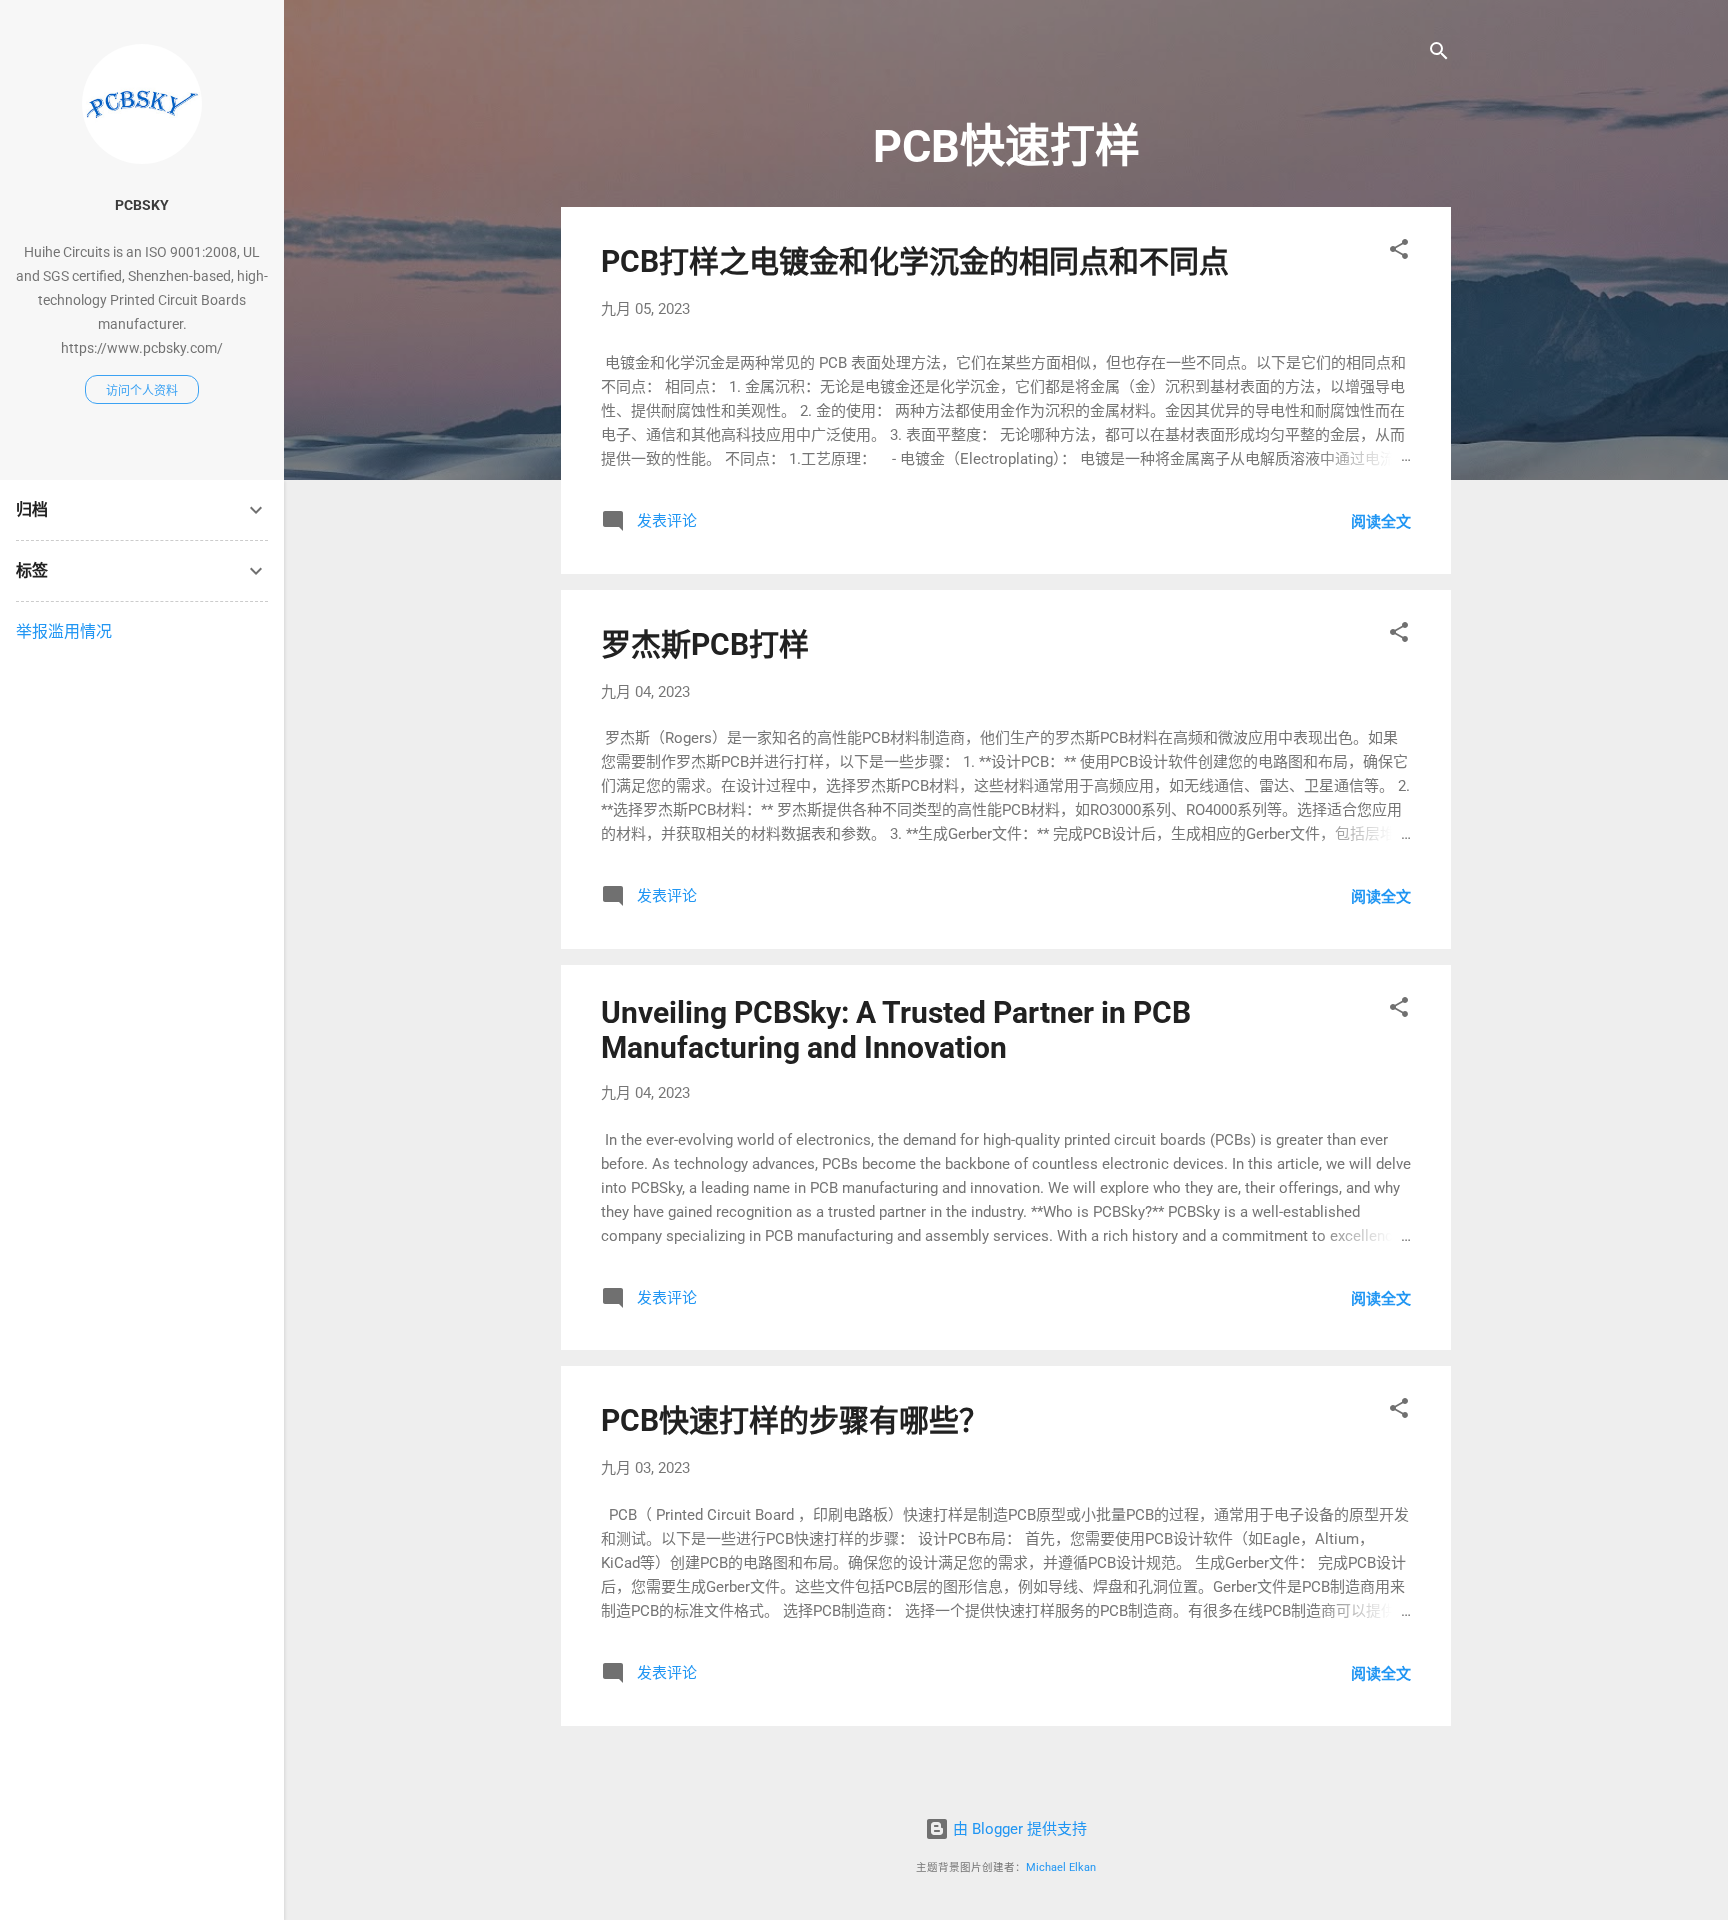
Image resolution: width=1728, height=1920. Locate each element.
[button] (1399, 252)
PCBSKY (142, 205)
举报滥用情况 (64, 631)
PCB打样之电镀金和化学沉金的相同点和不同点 (915, 261)
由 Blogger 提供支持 (1018, 1829)
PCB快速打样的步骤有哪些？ (795, 1420)
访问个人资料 (142, 391)
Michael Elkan (1061, 1867)
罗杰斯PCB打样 (705, 644)
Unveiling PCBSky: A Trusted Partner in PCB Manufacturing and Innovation (896, 1030)
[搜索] (1439, 54)
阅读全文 (1381, 522)
